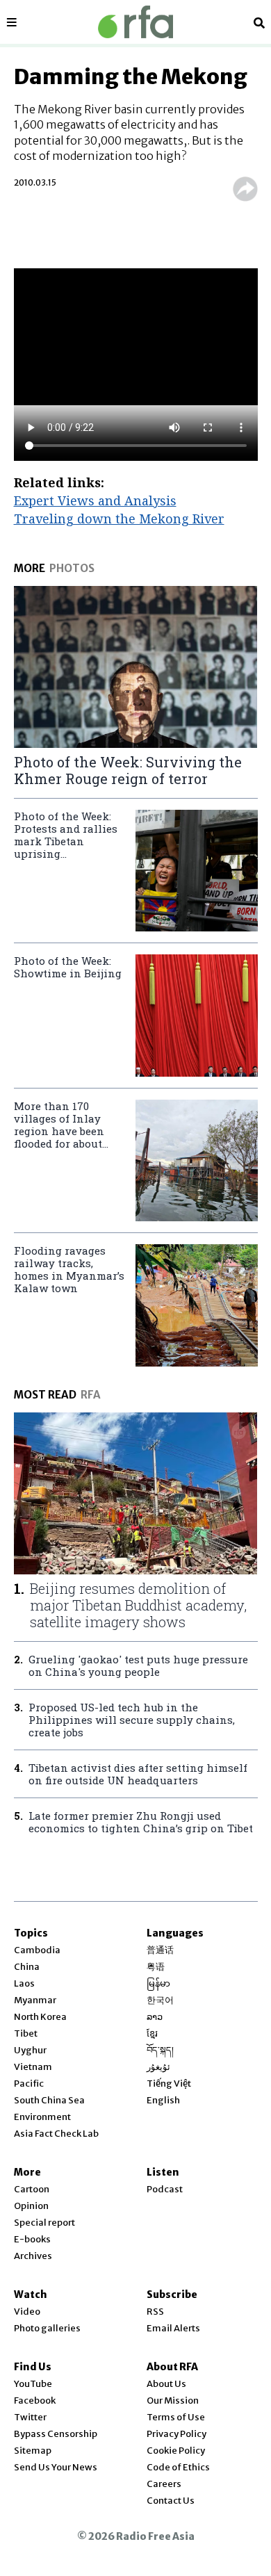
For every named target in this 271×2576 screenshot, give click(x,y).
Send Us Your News (56, 2467)
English (163, 2100)
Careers (164, 2484)
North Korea (40, 2017)
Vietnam (33, 2067)
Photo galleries (47, 2328)
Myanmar (35, 2000)
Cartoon (32, 2189)
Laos (24, 1983)
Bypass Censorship (56, 2434)
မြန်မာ (158, 1983)
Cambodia (37, 1950)
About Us (166, 2384)
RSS (155, 2312)
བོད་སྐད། (160, 2050)
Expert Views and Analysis (95, 500)
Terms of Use (176, 2417)
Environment (42, 2117)
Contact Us (171, 2501)
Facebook (35, 2400)
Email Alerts (173, 2328)
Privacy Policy (176, 2434)
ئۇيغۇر (158, 2067)
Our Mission (173, 2400)
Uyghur (30, 2050)
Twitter (30, 2417)
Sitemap (33, 2451)
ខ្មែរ (152, 2033)
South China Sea (49, 2100)
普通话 (160, 1950)
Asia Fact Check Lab (56, 2134)
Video (27, 2312)
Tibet (26, 2033)
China (27, 1967)
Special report (44, 2223)
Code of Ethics (178, 2467)
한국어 (160, 2000)
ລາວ (155, 2017)
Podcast (165, 2189)
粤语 (156, 1967)
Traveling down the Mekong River (119, 519)
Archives (33, 2256)
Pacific (29, 2084)
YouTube (33, 2384)
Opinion (31, 2206)
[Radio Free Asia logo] (135, 22)
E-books (32, 2239)
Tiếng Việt (169, 2084)
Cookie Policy (176, 2451)
